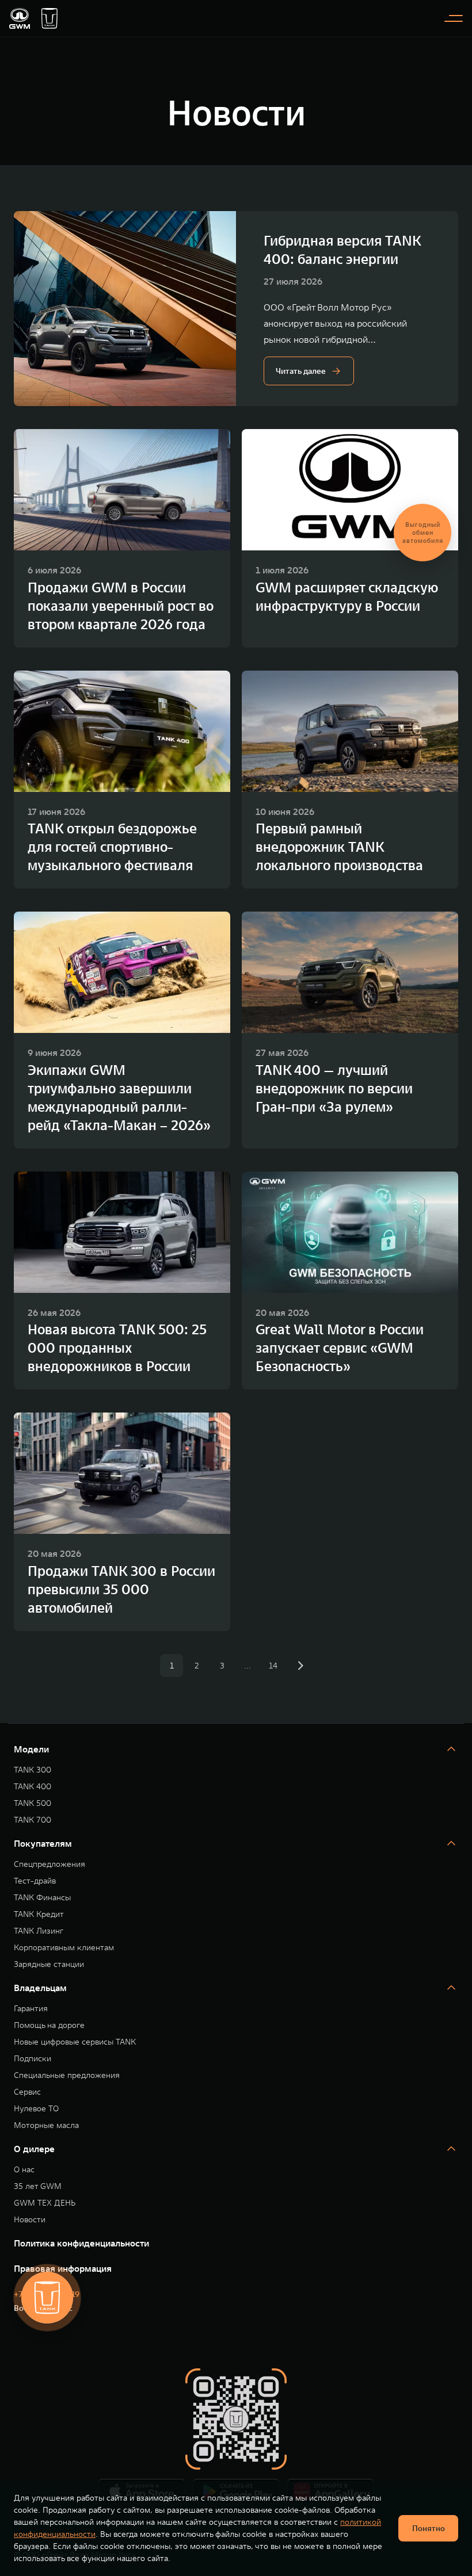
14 (273, 1666)
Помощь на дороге (49, 2025)
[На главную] (20, 18)
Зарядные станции (49, 1964)
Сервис (27, 2092)
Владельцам (40, 1988)
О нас (24, 2170)
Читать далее (301, 371)
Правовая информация (63, 2268)
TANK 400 (33, 1787)
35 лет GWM (38, 2186)
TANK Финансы (42, 1898)
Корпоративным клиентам (64, 1948)
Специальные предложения (67, 2075)
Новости (30, 2220)
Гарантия (31, 2009)
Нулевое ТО (36, 2109)
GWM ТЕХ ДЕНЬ (45, 2203)
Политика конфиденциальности (81, 2243)
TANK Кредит (39, 1914)
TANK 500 (33, 1803)
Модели (31, 1749)
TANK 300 (33, 1770)
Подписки (33, 2059)
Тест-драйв (35, 1881)
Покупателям (43, 1843)
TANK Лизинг (39, 1931)
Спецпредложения (50, 1864)
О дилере (34, 2149)
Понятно (429, 2528)
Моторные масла (46, 2125)
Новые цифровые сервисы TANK (75, 2042)
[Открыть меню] (454, 18)
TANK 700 (33, 1820)
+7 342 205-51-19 (47, 2294)
